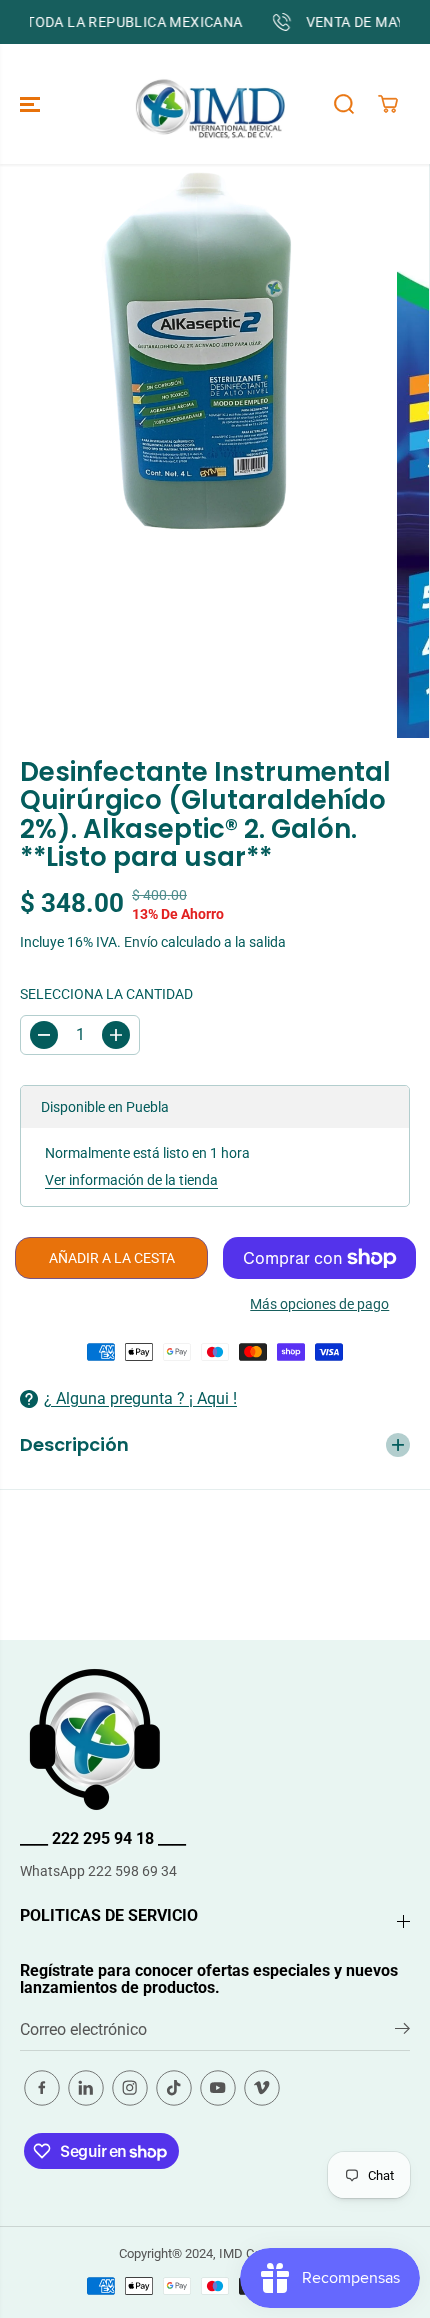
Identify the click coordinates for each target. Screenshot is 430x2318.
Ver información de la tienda (131, 1180)
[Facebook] (42, 2088)
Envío (141, 942)
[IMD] (210, 104)
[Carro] (388, 104)
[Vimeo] (262, 2088)
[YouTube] (218, 2088)
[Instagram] (130, 2088)
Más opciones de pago (319, 1304)
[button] (32, 104)
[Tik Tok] (174, 2088)
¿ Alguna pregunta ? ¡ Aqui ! (140, 1398)
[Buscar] (344, 104)
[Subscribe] (402, 2032)
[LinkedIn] (86, 2088)
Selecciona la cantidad (106, 994)
